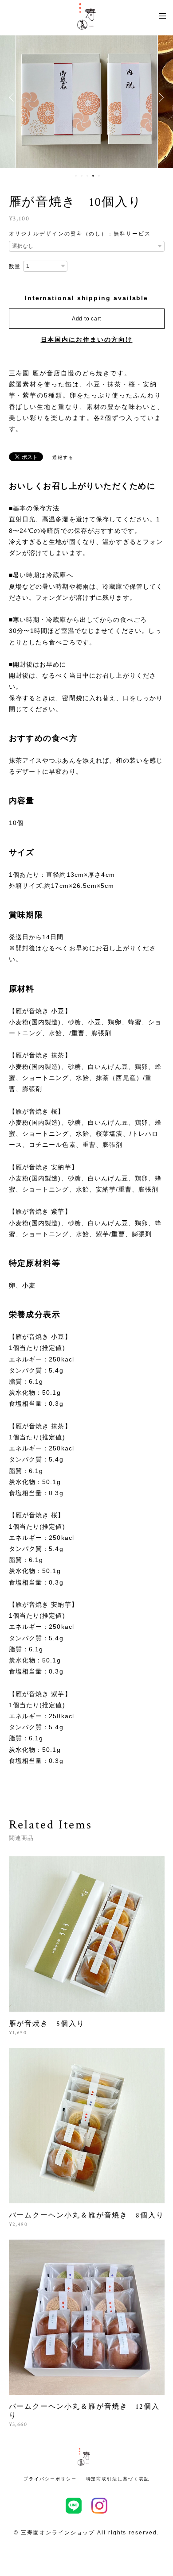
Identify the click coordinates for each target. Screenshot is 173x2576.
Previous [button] (13, 97)
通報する (63, 457)
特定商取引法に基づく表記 (118, 2479)
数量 (15, 266)
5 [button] (99, 176)
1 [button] (76, 176)
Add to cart (86, 319)
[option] (87, 97)
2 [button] (82, 176)
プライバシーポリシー (50, 2479)
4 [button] (93, 176)
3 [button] (87, 176)
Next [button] (160, 97)
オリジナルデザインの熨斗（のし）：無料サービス (80, 234)
